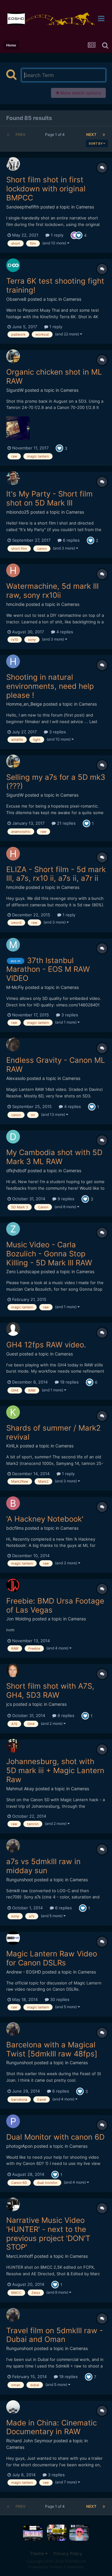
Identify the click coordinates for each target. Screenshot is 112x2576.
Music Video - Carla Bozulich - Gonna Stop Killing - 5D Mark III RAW (49, 1254)
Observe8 (16, 299)
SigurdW (15, 390)
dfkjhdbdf (16, 1170)
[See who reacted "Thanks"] (74, 235)
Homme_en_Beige (24, 704)
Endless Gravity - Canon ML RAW (56, 1065)
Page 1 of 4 (56, 134)
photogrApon (19, 2146)
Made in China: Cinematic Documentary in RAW (51, 2427)
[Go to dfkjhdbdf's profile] (13, 1137)
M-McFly (15, 987)
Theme (37, 2553)
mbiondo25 (18, 512)
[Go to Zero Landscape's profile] (13, 1229)
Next (91, 134)
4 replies (64, 632)
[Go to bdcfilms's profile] (13, 1503)
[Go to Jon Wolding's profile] (13, 1585)
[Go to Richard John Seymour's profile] (13, 2407)
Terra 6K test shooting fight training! (55, 285)
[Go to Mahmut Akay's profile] (13, 1746)
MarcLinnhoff (20, 2256)
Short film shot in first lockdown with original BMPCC (46, 189)
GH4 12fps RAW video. (46, 1345)
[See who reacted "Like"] (79, 235)
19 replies (69, 1382)
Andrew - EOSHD (24, 1972)
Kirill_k (12, 1446)
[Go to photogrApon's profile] (13, 2121)
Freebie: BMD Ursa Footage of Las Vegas (55, 1605)
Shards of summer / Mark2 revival (54, 1432)
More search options (80, 93)
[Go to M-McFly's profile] (13, 945)
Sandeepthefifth (23, 207)
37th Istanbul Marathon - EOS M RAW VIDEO (48, 969)
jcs (9, 1704)
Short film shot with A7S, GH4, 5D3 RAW (50, 1691)
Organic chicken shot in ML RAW (54, 377)
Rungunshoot (20, 1880)
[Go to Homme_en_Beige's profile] (13, 661)
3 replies (57, 732)
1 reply (56, 235)
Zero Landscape (23, 1271)
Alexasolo (16, 1078)
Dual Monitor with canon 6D (55, 2137)
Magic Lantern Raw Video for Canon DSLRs (52, 1958)
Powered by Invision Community (56, 2567)
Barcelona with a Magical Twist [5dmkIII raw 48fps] (52, 2049)
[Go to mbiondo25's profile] (13, 478)
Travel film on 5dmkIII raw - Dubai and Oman (55, 2335)
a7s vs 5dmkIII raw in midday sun (43, 1866)
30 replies (59, 1999)
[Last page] (104, 135)
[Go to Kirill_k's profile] (13, 1412)
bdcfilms (15, 1528)
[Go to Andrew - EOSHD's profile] (13, 1938)
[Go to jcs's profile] (13, 1670)
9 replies (65, 1199)
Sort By (96, 143)
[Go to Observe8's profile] (13, 265)
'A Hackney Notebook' (45, 1519)
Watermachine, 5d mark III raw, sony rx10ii (52, 591)
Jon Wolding (19, 1619)
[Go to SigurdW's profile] (13, 356)
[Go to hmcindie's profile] (13, 570)
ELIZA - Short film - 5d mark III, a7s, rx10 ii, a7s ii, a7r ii (56, 874)
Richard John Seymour (29, 2441)
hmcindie (15, 604)
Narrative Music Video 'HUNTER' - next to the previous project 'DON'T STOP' (48, 2234)
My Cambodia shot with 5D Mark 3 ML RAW (54, 1157)
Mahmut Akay (20, 1789)
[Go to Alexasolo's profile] (13, 1044)
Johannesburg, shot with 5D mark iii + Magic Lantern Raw (55, 1770)
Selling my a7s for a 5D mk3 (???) (56, 782)
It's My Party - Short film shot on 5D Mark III (49, 498)
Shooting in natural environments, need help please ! (50, 686)
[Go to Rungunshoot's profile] (13, 1846)
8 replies (65, 1715)
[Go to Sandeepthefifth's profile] (13, 164)
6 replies (71, 540)
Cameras (85, 207)
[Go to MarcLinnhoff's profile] (13, 2204)
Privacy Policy (68, 2553)
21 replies (66, 823)
